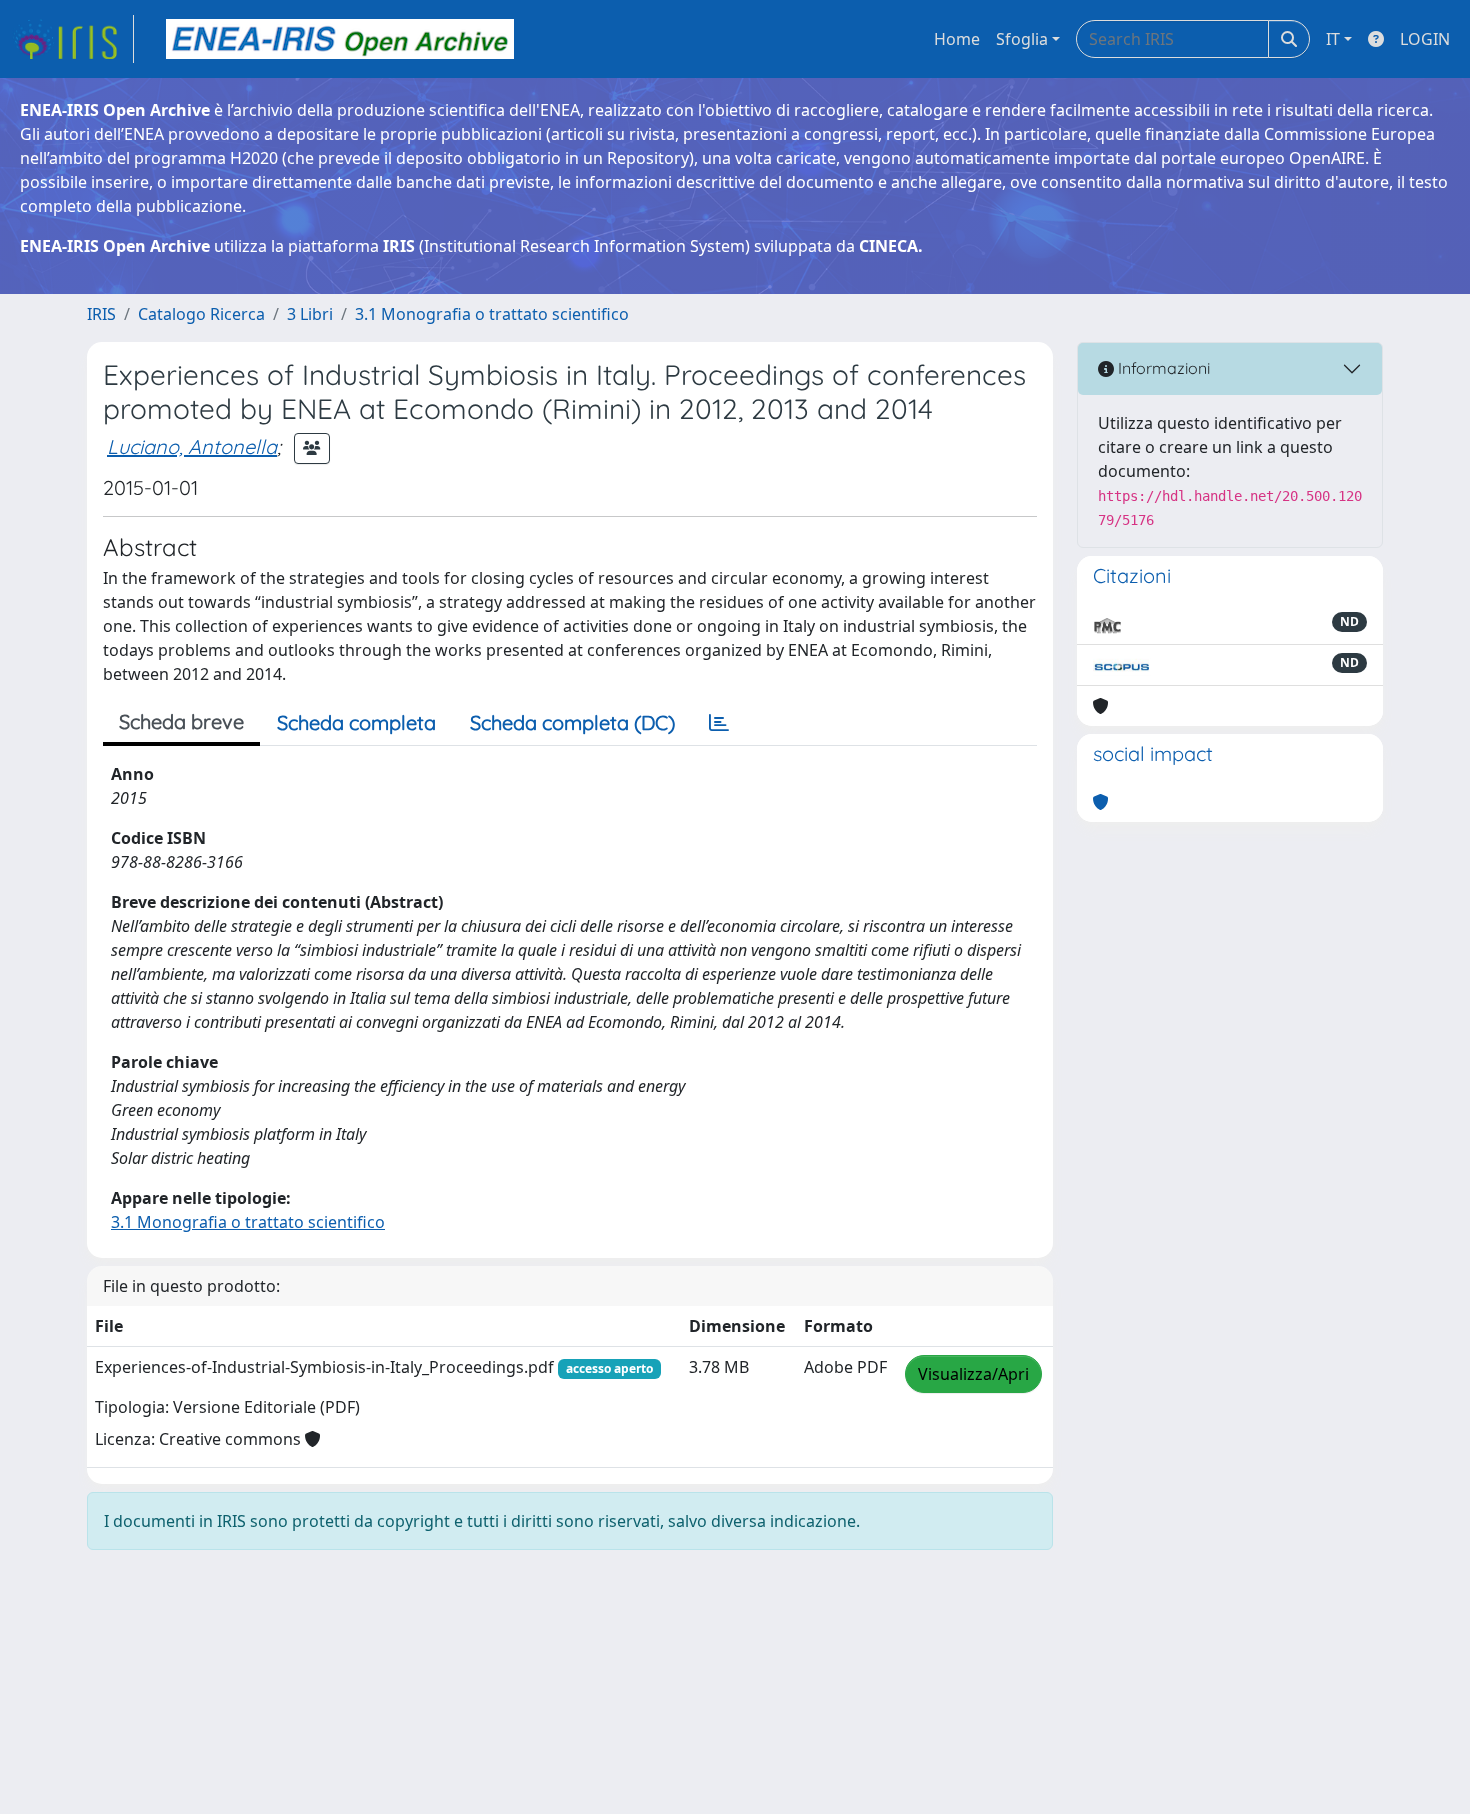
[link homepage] (73, 39)
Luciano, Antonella (192, 446)
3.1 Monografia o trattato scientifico (492, 314)
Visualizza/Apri (973, 1374)
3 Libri (310, 314)
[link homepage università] (340, 39)
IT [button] (1333, 39)
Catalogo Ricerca (201, 314)
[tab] (719, 723)
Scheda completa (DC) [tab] (572, 722)
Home (957, 39)
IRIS (101, 314)
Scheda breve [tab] (181, 721)
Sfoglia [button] (1022, 39)
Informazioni (1162, 368)
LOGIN (1425, 39)
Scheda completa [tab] (356, 722)
